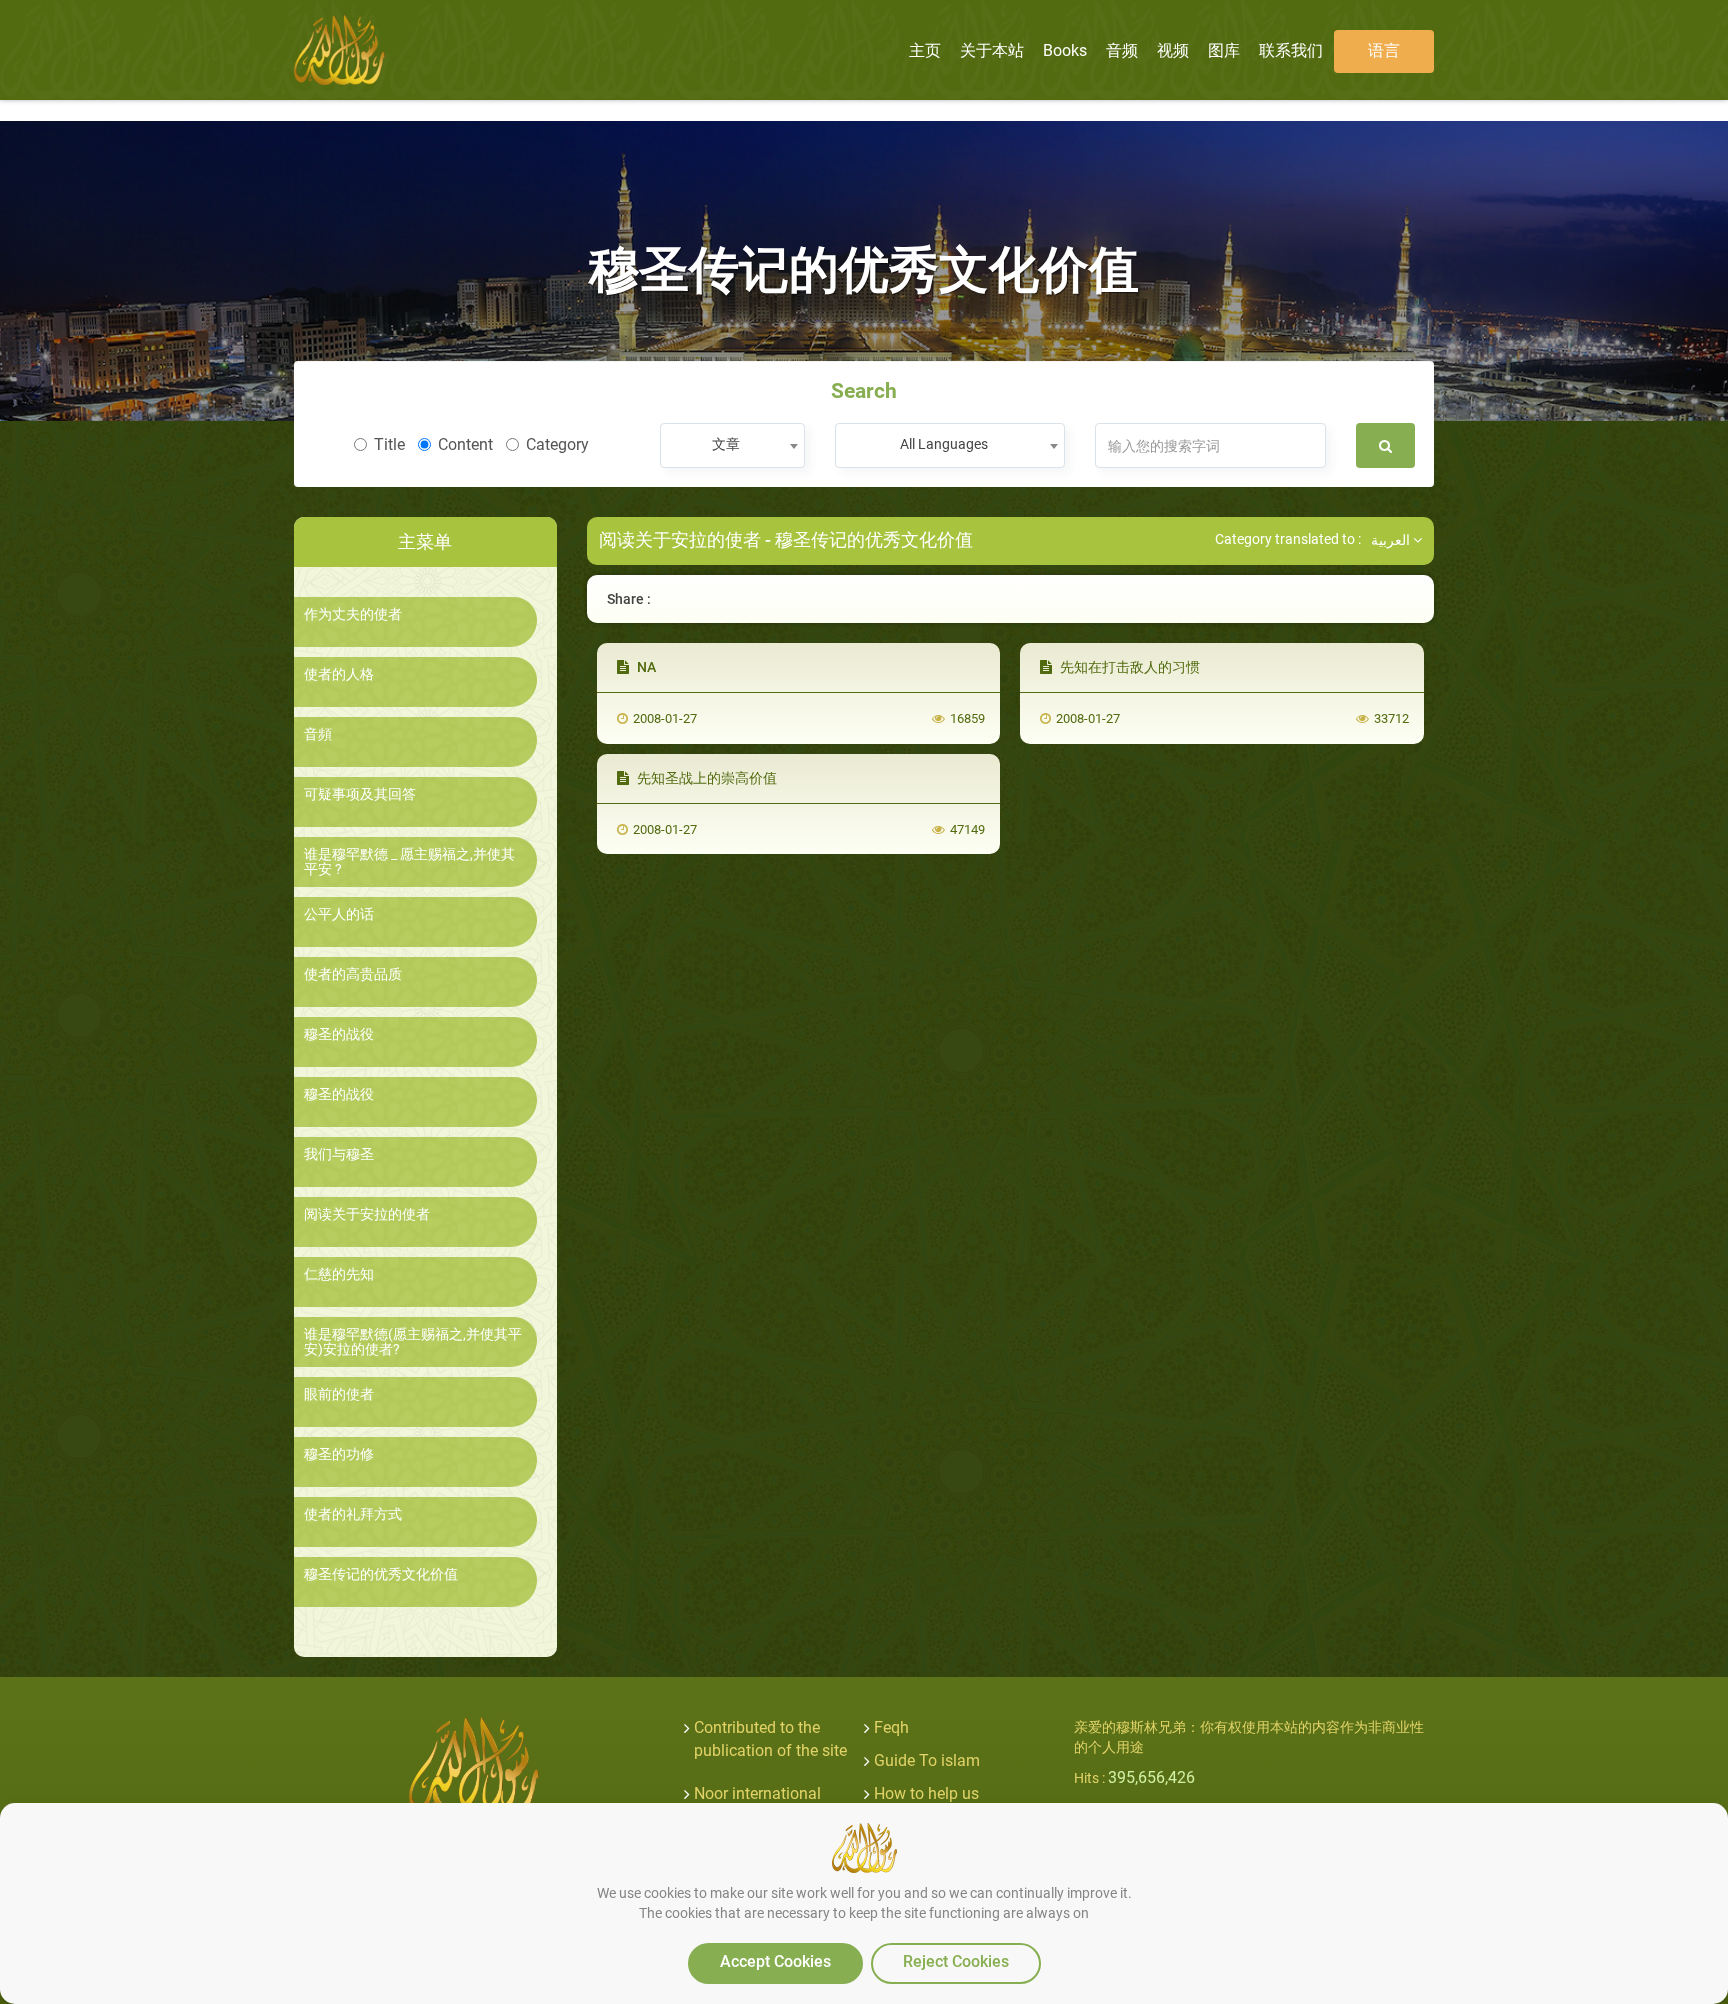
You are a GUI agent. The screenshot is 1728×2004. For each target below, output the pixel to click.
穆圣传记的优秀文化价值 (381, 1574)
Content (465, 444)
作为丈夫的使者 (353, 614)
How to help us (926, 1793)
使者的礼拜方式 (353, 1514)
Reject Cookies (956, 1961)
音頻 (318, 734)
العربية (1392, 540)
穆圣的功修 (339, 1454)
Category (557, 444)
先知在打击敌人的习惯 (1128, 667)
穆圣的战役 (339, 1034)
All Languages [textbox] (944, 444)
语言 (1384, 50)
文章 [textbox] (726, 444)
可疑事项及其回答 (360, 794)
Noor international (757, 1793)
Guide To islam (927, 1760)
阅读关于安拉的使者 (367, 1214)
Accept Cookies (775, 1961)
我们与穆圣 (339, 1154)
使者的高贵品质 (353, 974)
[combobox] (732, 445)
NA (645, 667)
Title (389, 444)
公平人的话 (339, 914)
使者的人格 (339, 674)
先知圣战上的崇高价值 (705, 778)
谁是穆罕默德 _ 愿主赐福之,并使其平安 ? (409, 862)
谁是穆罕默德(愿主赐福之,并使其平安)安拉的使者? (413, 1342)
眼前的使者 (339, 1394)
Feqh (891, 1727)
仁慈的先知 (339, 1274)
